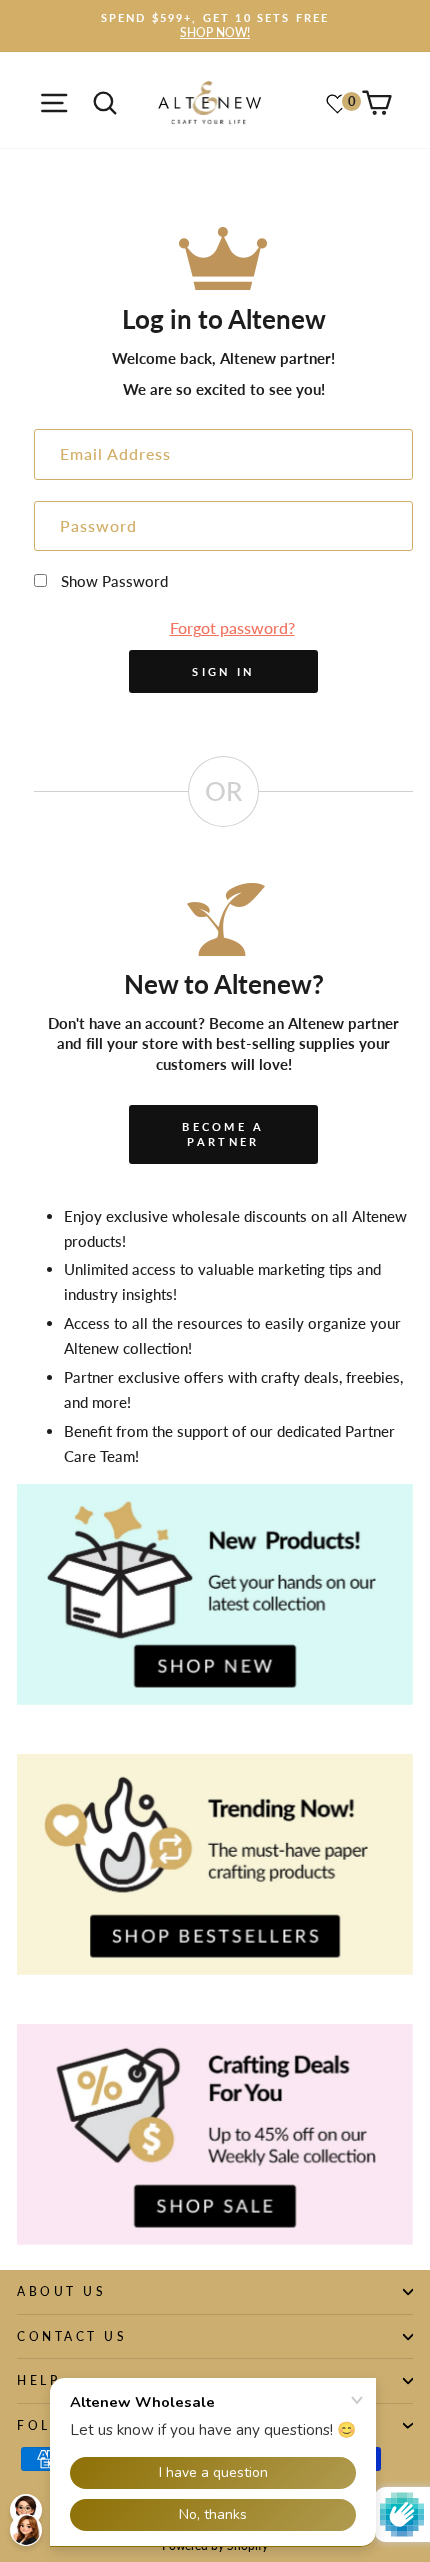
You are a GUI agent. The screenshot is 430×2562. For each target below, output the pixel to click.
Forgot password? (232, 627)
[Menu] (53, 102)
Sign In (223, 671)
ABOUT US (61, 2291)
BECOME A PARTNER (223, 1134)
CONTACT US (72, 2336)
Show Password (114, 581)
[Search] (104, 102)
